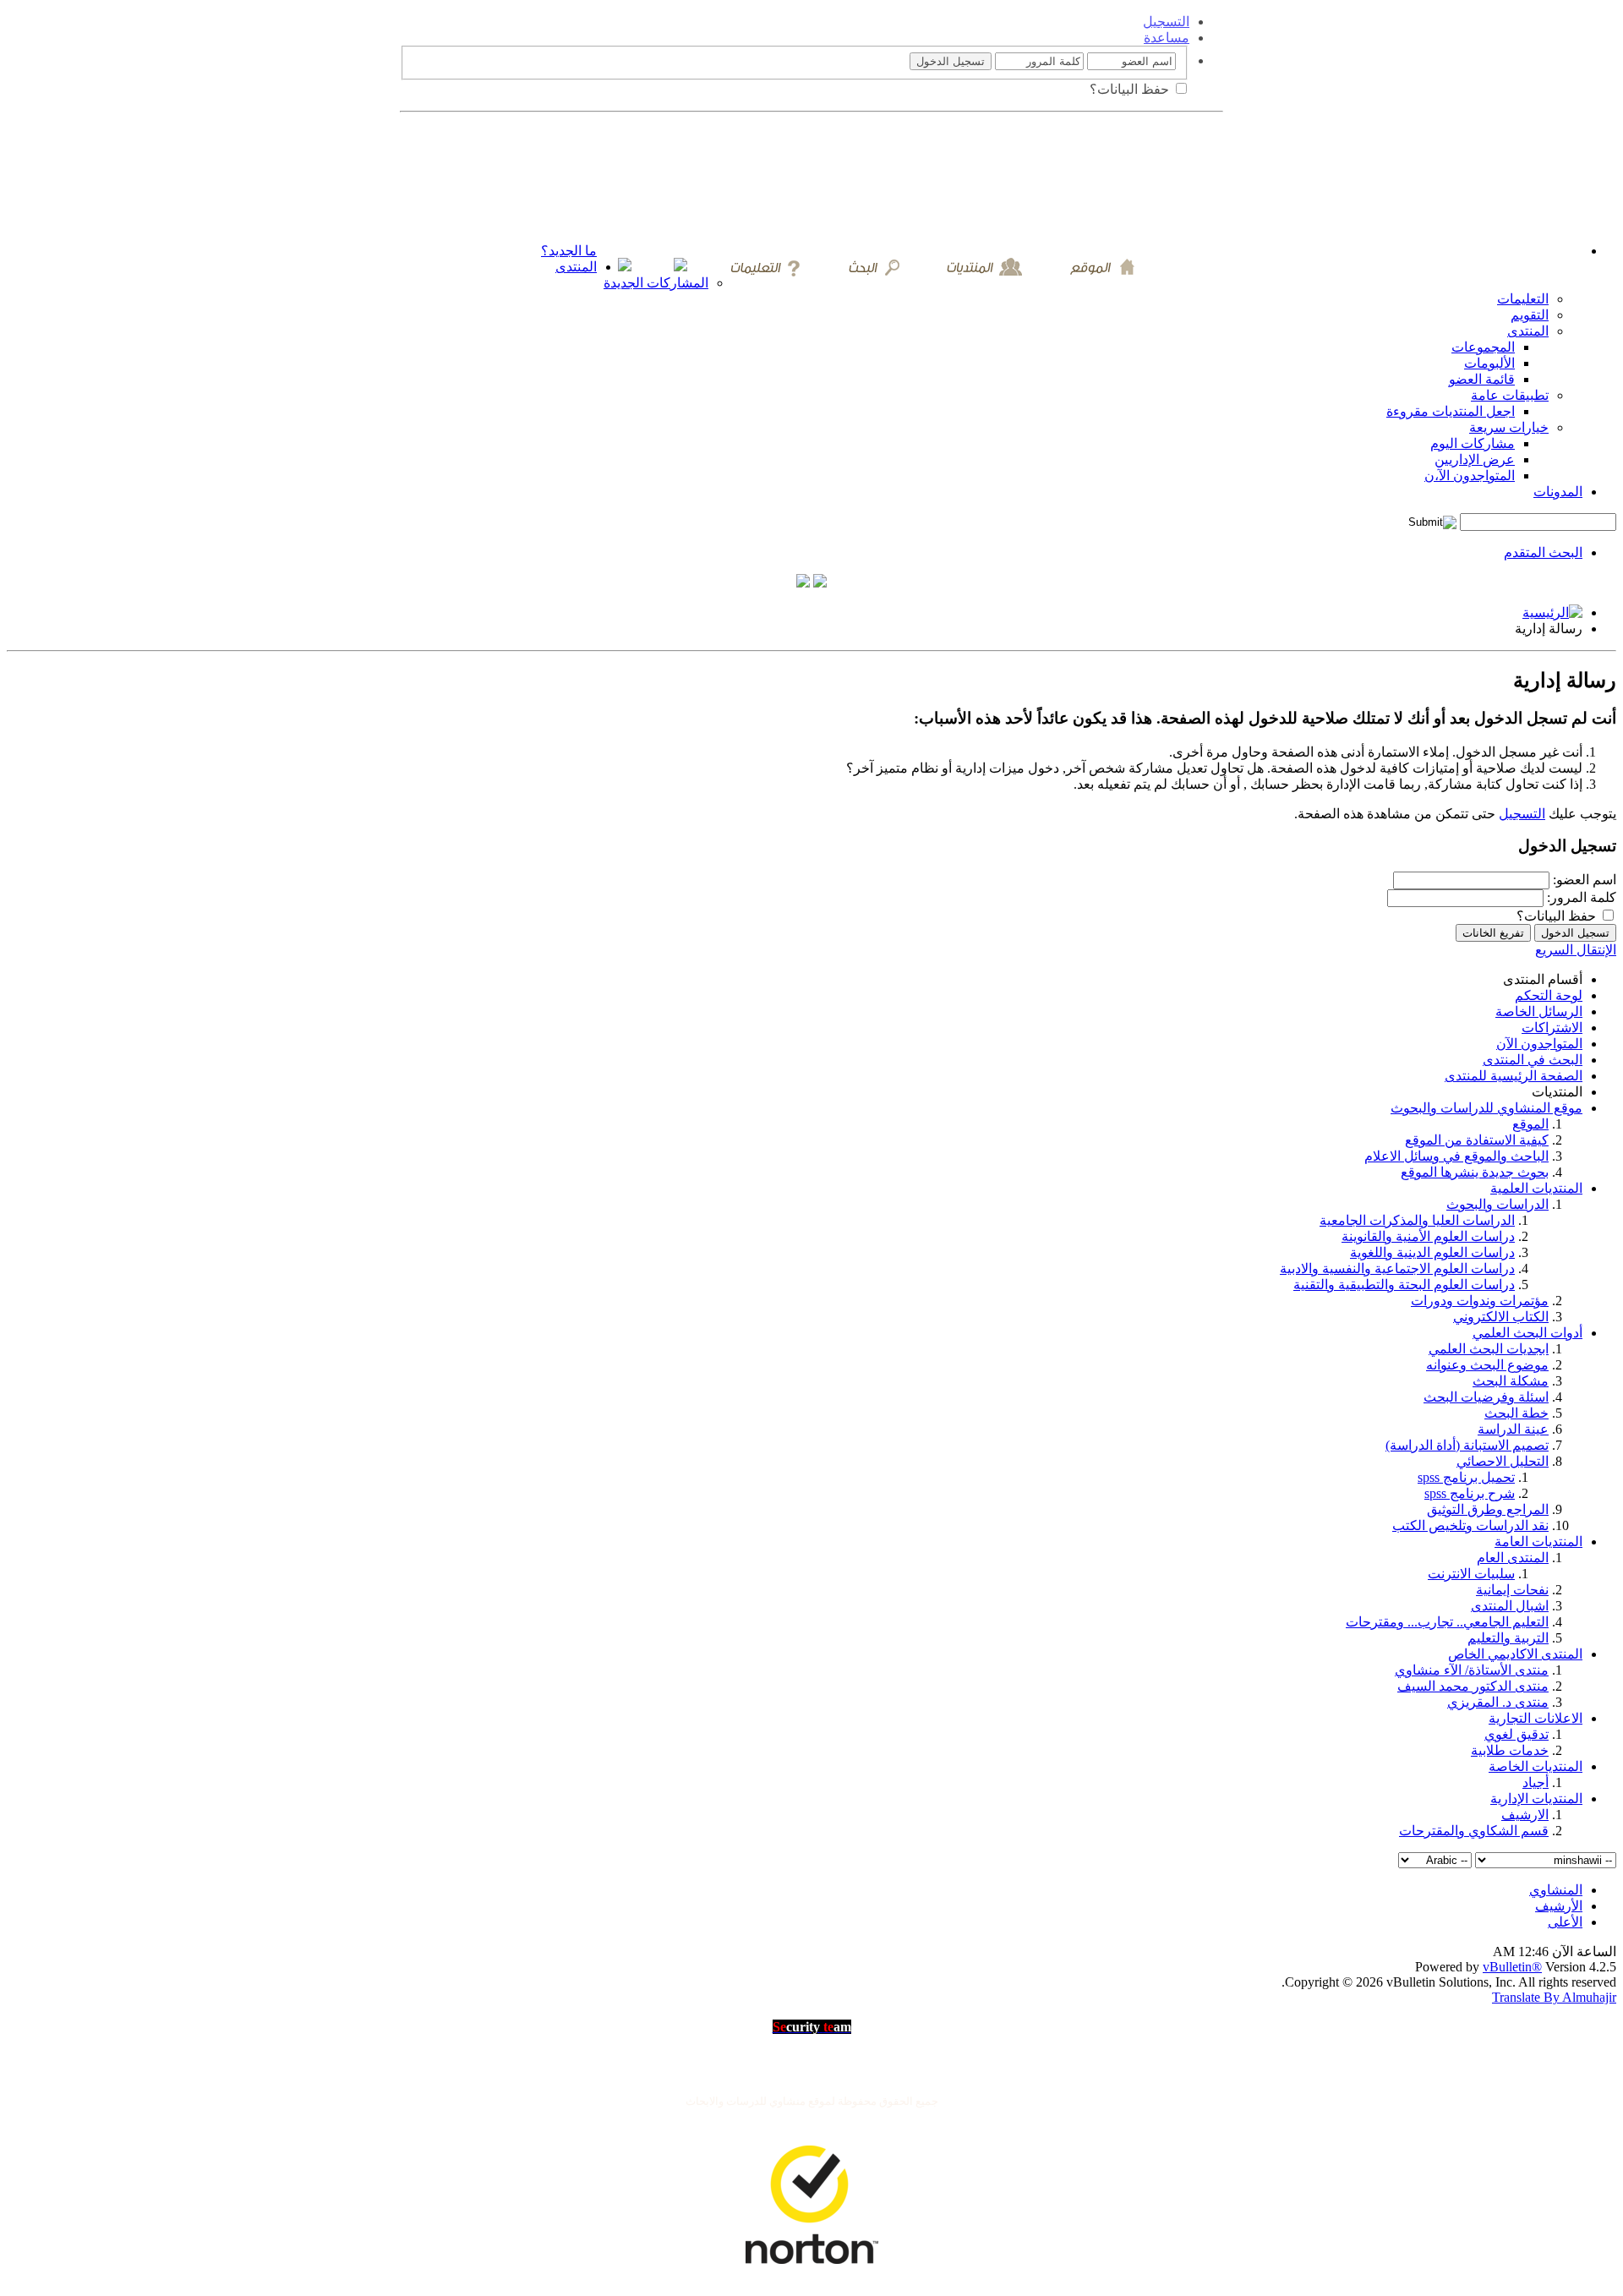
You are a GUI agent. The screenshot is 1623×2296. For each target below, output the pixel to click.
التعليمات (1523, 299)
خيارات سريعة (1509, 427)
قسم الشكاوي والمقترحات (1474, 1831)
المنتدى (576, 267)
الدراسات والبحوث (1497, 1204)
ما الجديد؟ (569, 251)
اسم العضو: (1585, 880)
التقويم (1530, 315)
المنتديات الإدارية (1536, 1799)
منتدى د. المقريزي (1498, 1702)
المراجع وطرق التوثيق (1488, 1509)
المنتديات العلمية (1536, 1188)
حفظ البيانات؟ (1131, 89)
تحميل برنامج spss (1466, 1477)
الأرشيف (1559, 1906)
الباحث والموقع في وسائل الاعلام (1456, 1156)
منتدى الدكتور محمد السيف (1473, 1686)
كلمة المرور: (1582, 897)
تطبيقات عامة (1510, 395)
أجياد (1536, 1782)
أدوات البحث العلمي (1527, 1333)
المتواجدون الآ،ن (1470, 476)
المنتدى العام (1513, 1558)
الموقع (1530, 1124)
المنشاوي (1556, 1890)
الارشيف (1525, 1815)
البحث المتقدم (1543, 552)
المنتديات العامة (1538, 1542)
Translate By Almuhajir (1554, 1997)
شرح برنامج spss (1470, 1493)
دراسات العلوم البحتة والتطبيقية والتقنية (1404, 1285)
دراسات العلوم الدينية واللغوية (1432, 1252)
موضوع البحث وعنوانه (1487, 1365)
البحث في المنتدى (1533, 1060)
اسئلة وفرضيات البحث (1486, 1397)
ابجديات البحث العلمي (1489, 1349)
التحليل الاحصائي (1503, 1461)
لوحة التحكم (1549, 995)
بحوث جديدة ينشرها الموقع (1475, 1172)
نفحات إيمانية (1512, 1590)
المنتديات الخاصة (1536, 1766)
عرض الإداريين (1475, 459)
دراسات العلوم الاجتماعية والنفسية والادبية (1397, 1268)
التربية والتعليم (1508, 1638)
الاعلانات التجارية (1536, 1718)
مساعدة (1167, 38)
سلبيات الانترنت (1471, 1574)
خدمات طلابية (1510, 1750)
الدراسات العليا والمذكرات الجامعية (1417, 1220)
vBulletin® (1512, 1967)
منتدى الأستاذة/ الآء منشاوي (1472, 1670)
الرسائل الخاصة (1539, 1011)
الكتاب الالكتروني (1501, 1317)
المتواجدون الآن (1539, 1044)
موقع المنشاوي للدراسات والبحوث (1486, 1108)
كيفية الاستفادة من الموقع (1477, 1140)
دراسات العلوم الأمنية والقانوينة (1428, 1236)
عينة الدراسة (1513, 1429)
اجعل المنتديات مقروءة (1451, 411)
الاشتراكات (1552, 1028)
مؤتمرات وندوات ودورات (1480, 1301)
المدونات (1558, 492)
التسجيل (1166, 22)
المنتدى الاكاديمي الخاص (1515, 1654)
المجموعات (1483, 347)
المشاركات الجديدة (656, 283)
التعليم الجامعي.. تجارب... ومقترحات (1447, 1622)
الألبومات (1489, 363)
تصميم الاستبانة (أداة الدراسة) (1467, 1445)
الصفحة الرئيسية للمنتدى (1514, 1076)
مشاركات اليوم (1473, 443)
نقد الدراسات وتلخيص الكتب (1470, 1525)
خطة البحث (1516, 1413)
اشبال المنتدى (1510, 1606)
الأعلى (1565, 1922)
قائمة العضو (1482, 379)
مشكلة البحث (1511, 1381)
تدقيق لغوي (1516, 1734)
